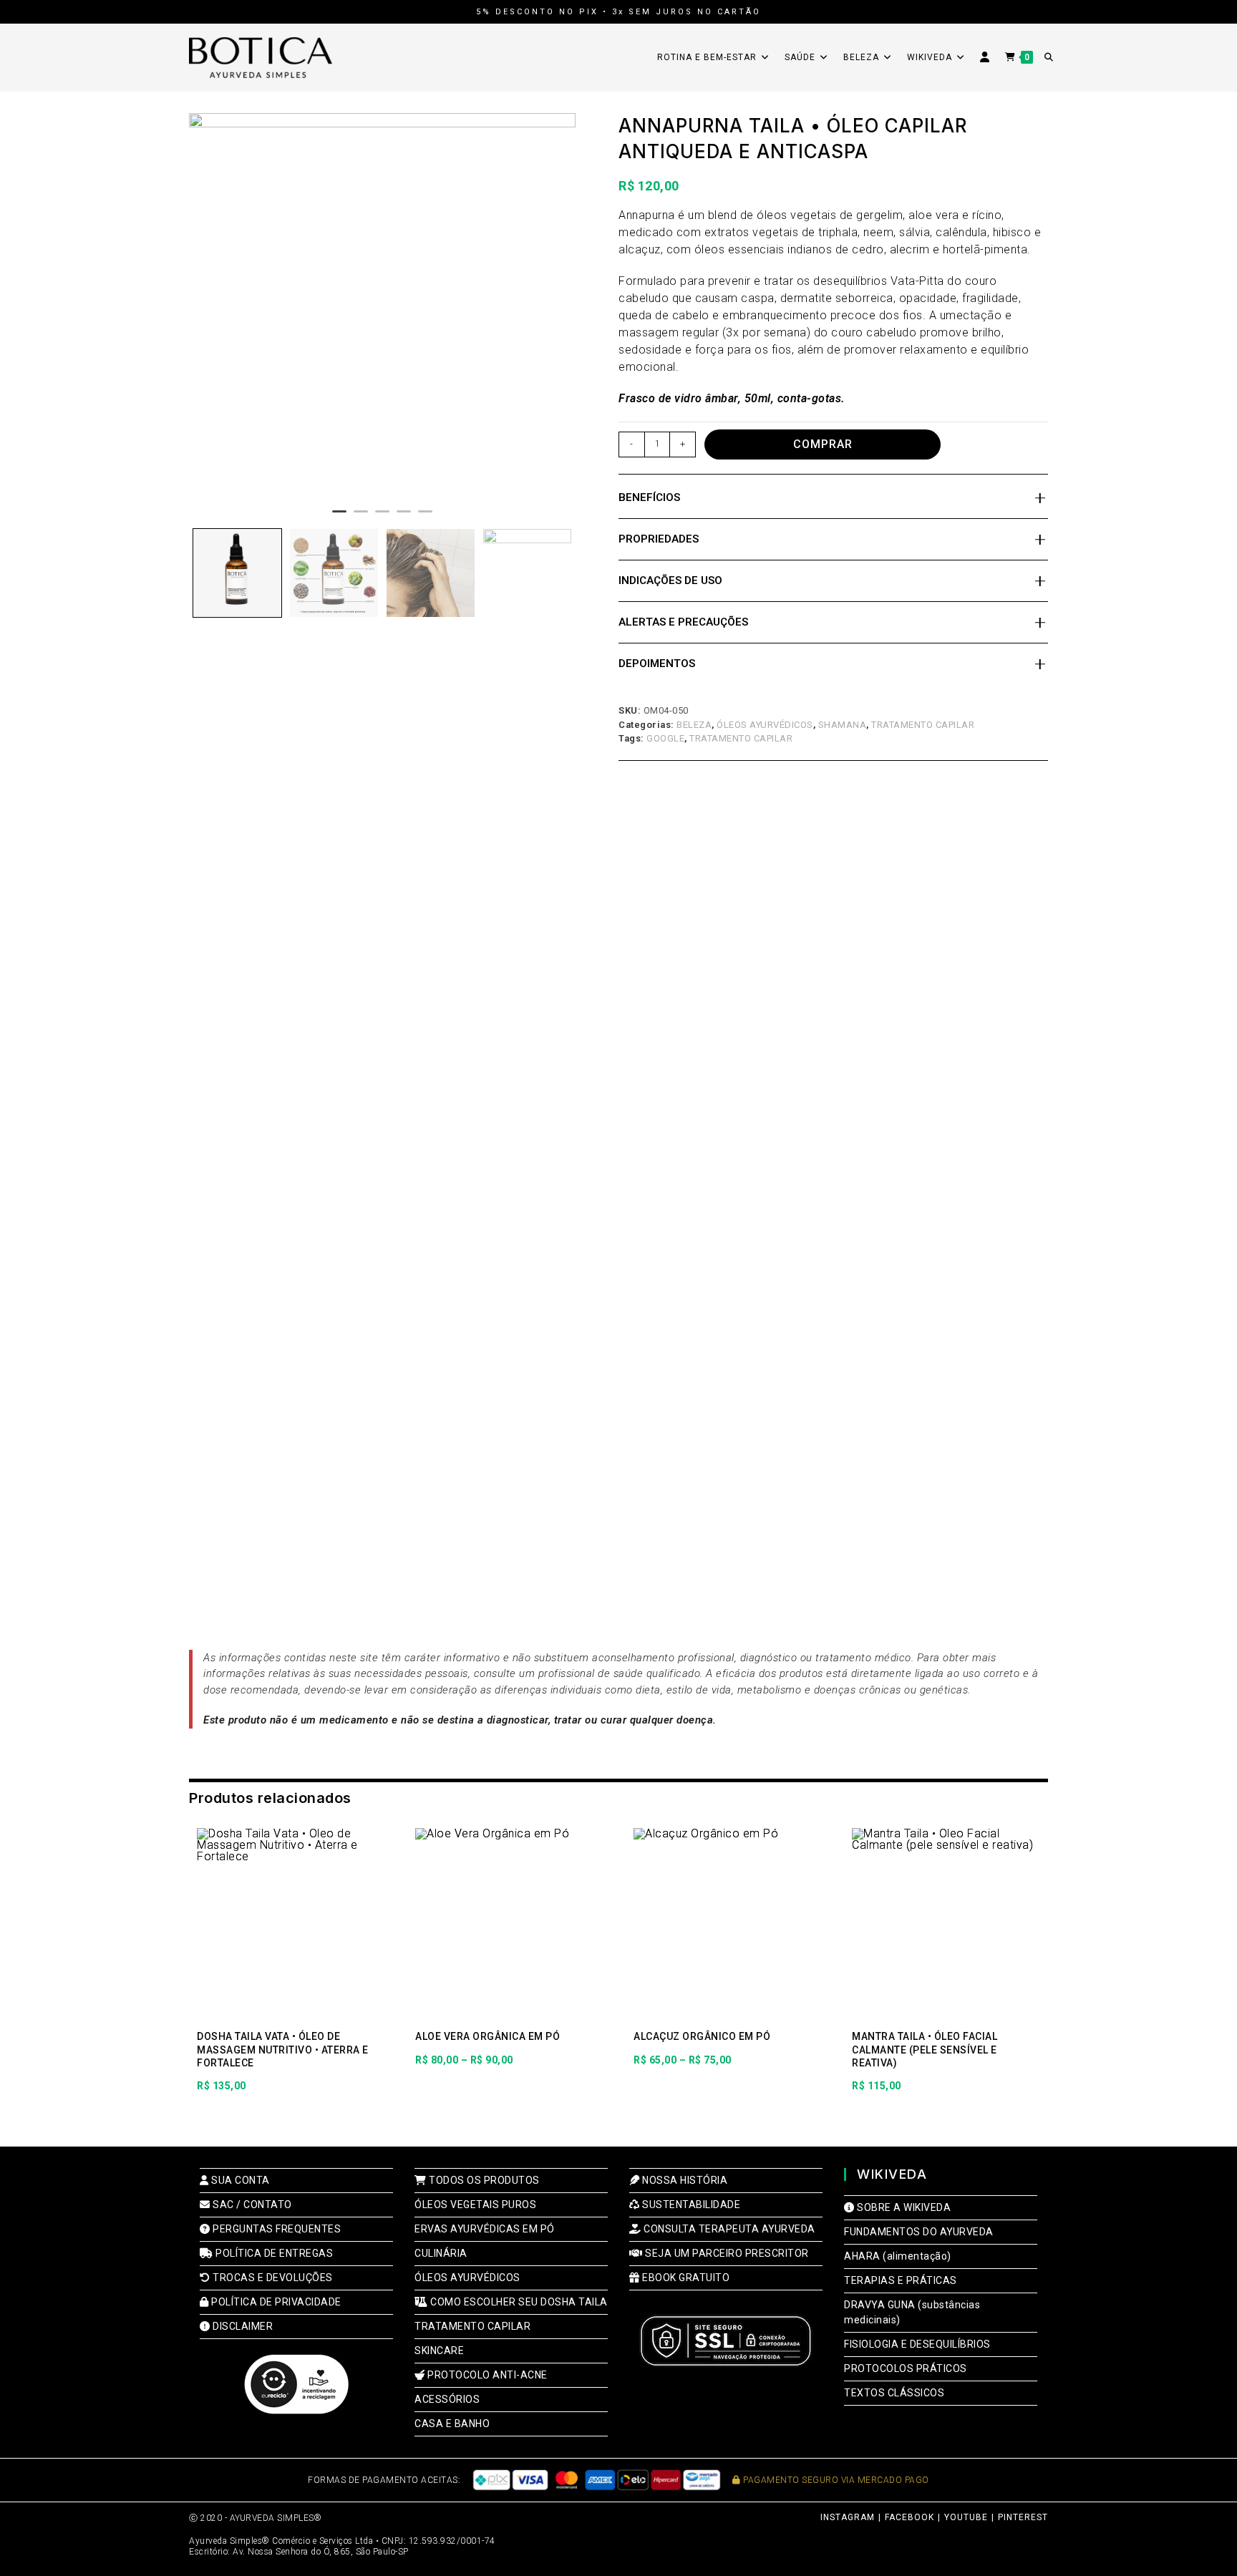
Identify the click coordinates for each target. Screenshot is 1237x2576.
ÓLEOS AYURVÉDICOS (765, 725)
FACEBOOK (909, 2517)
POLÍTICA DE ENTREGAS (273, 2253)
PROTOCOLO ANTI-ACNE (486, 2375)
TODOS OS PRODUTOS (483, 2180)
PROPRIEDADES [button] (659, 539)
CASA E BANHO (452, 2424)
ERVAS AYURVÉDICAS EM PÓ (485, 2229)
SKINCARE (439, 2351)
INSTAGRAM (848, 2517)
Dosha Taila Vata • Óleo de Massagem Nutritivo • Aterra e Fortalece (283, 2049)
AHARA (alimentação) (898, 2256)
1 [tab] (339, 517)
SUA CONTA (239, 2180)
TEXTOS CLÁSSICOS (894, 2393)
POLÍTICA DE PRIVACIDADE (275, 2302)
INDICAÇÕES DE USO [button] (670, 580)
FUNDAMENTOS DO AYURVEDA (919, 2232)
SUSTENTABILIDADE (690, 2205)
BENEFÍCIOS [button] (649, 497)
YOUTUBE (966, 2517)
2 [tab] (361, 517)
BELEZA (694, 725)
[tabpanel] (382, 306)
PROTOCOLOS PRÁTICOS (906, 2368)
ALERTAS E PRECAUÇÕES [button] (683, 622)
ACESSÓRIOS (447, 2399)
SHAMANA (843, 725)
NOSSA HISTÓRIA (684, 2180)
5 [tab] (425, 517)
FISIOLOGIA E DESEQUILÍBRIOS (917, 2344)
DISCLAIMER (242, 2326)
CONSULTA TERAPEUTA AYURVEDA (728, 2229)
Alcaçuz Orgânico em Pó (702, 2036)
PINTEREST (1023, 2517)
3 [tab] (382, 517)
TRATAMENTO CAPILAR (923, 725)
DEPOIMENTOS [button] (657, 664)
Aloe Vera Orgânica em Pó (487, 2036)
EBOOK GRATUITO (685, 2278)
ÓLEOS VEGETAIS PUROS (475, 2205)
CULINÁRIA (441, 2253)
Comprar (823, 444)
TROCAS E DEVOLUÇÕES (272, 2278)
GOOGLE (665, 738)
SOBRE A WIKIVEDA (903, 2207)
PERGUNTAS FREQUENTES (276, 2229)
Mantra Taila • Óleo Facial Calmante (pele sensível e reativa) (925, 2049)
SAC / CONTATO (251, 2205)
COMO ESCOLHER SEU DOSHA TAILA (518, 2302)
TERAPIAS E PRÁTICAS (901, 2280)
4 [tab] (404, 517)
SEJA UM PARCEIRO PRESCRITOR (726, 2253)
